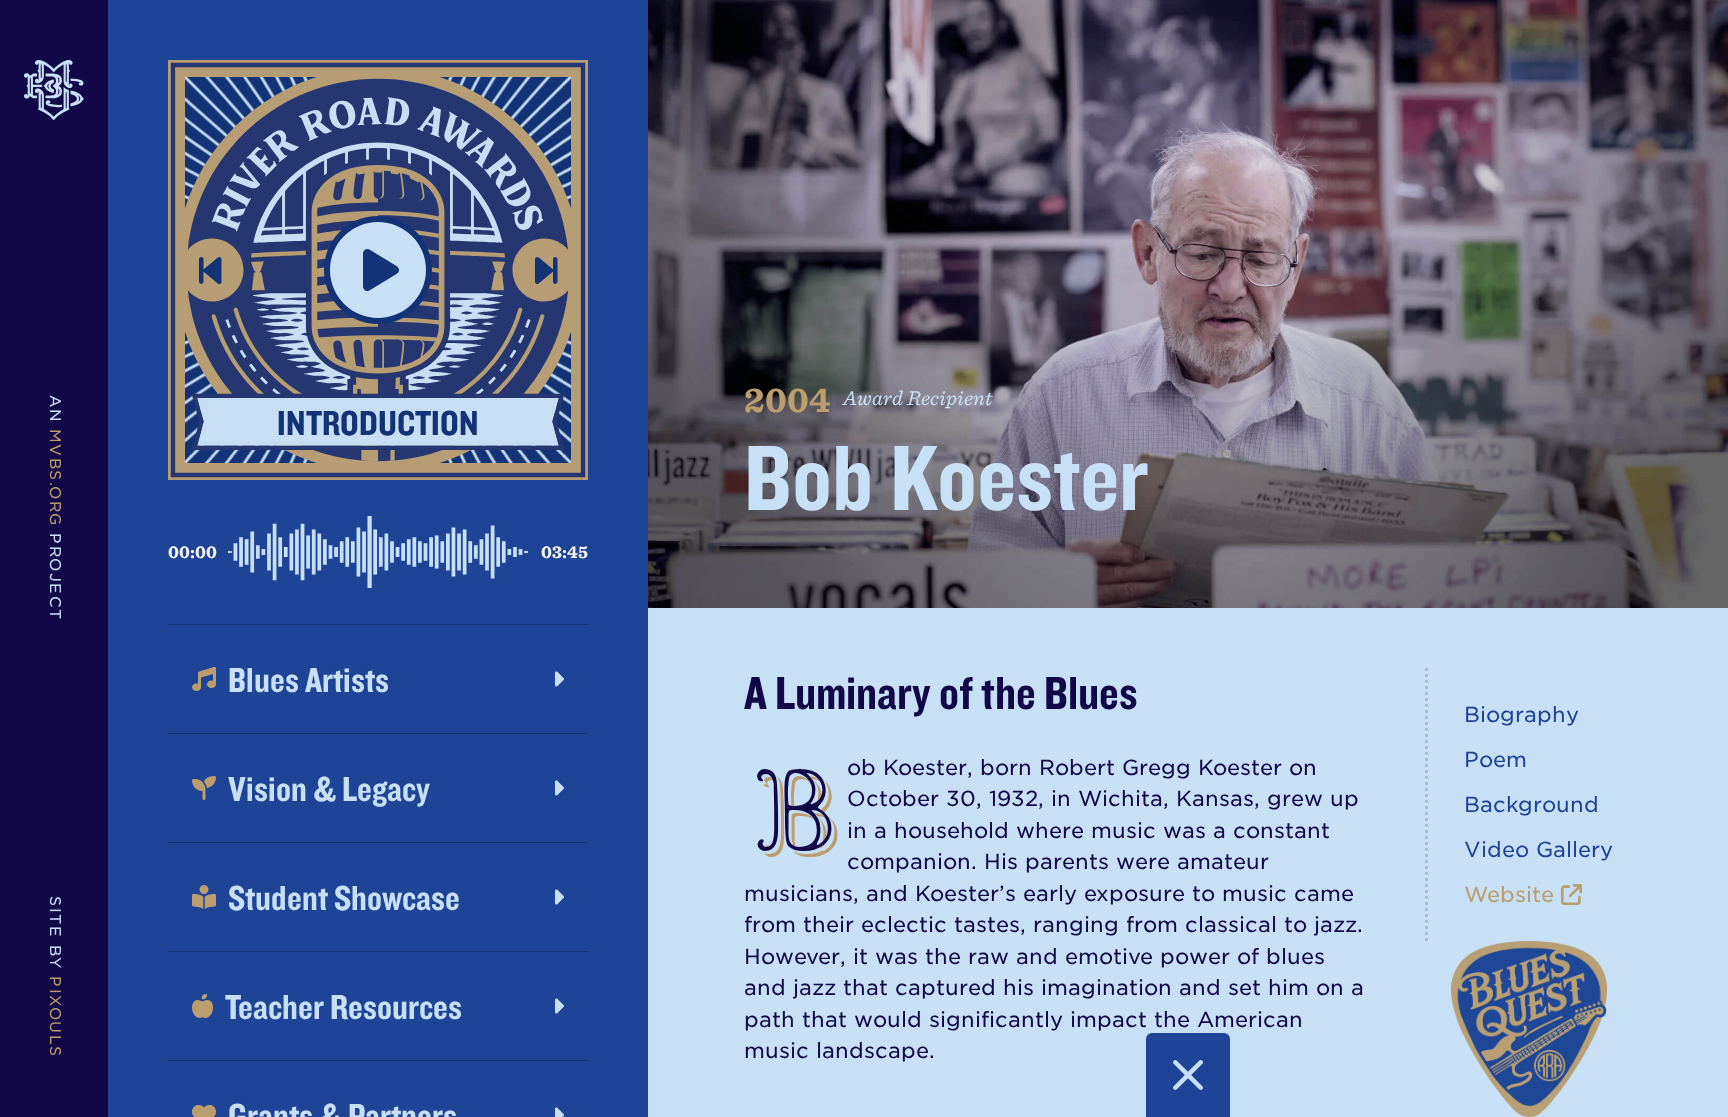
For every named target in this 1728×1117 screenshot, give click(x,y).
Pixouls (55, 1017)
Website (1512, 894)
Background (1531, 804)
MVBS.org (55, 478)
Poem (1495, 759)
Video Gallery (1538, 849)
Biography (1521, 714)
